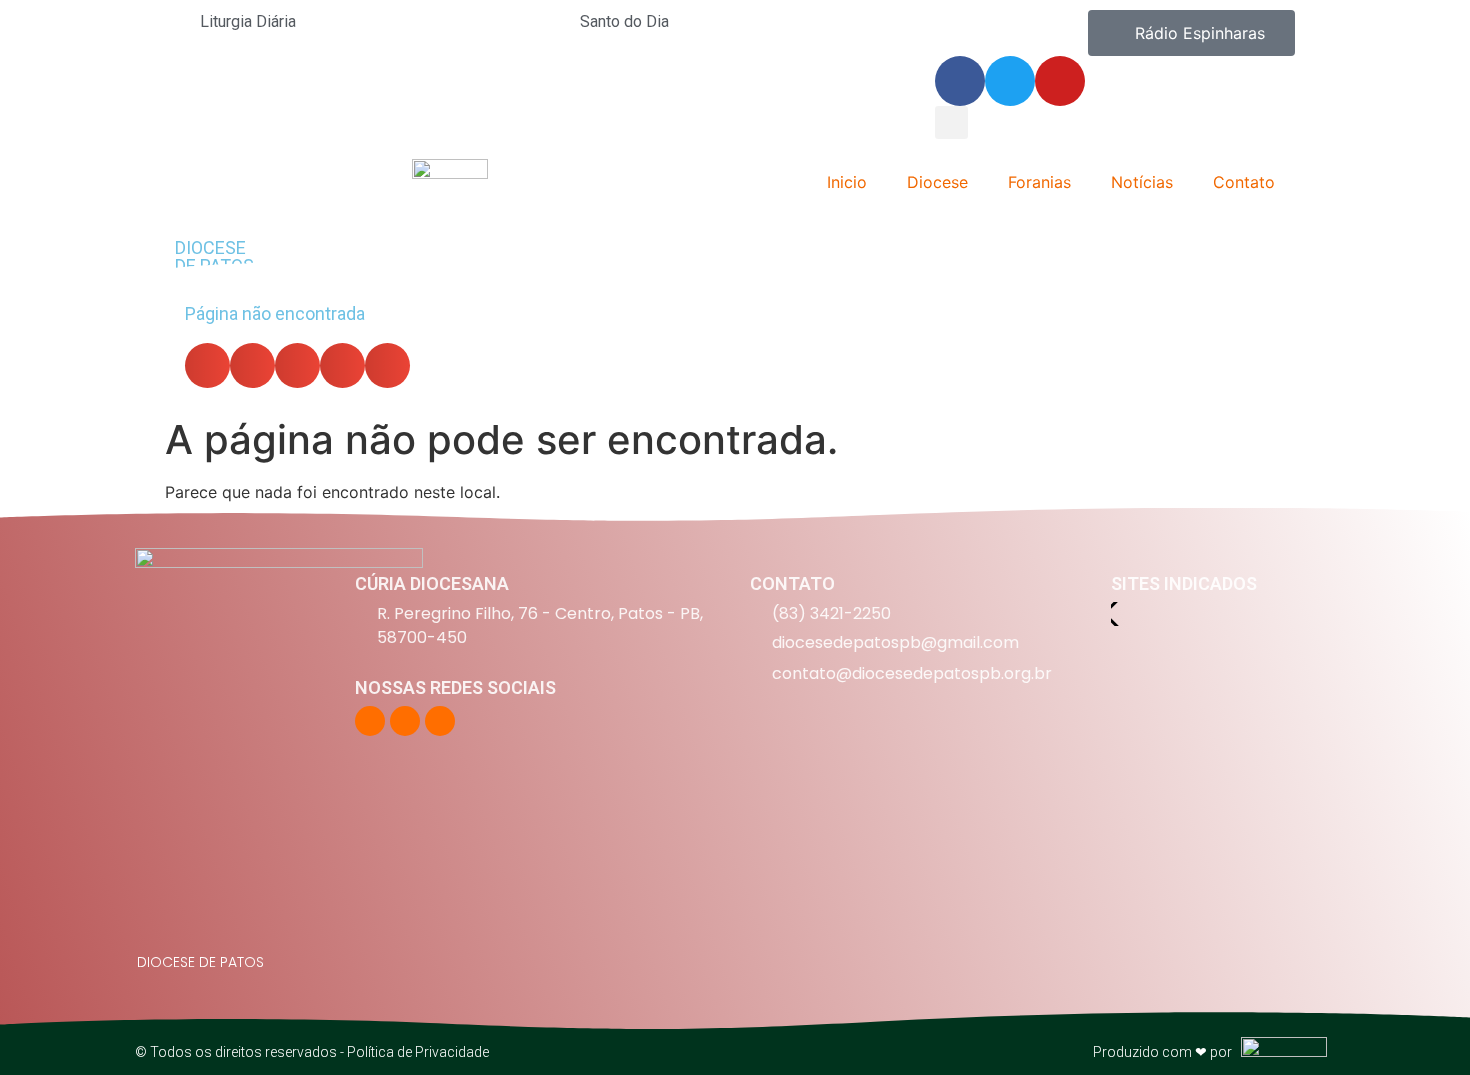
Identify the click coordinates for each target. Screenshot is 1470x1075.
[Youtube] (1060, 81)
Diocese (937, 182)
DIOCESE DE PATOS (214, 256)
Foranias (1039, 182)
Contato (1244, 182)
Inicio (847, 182)
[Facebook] (960, 81)
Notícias (1142, 182)
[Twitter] (1010, 81)
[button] (951, 122)
